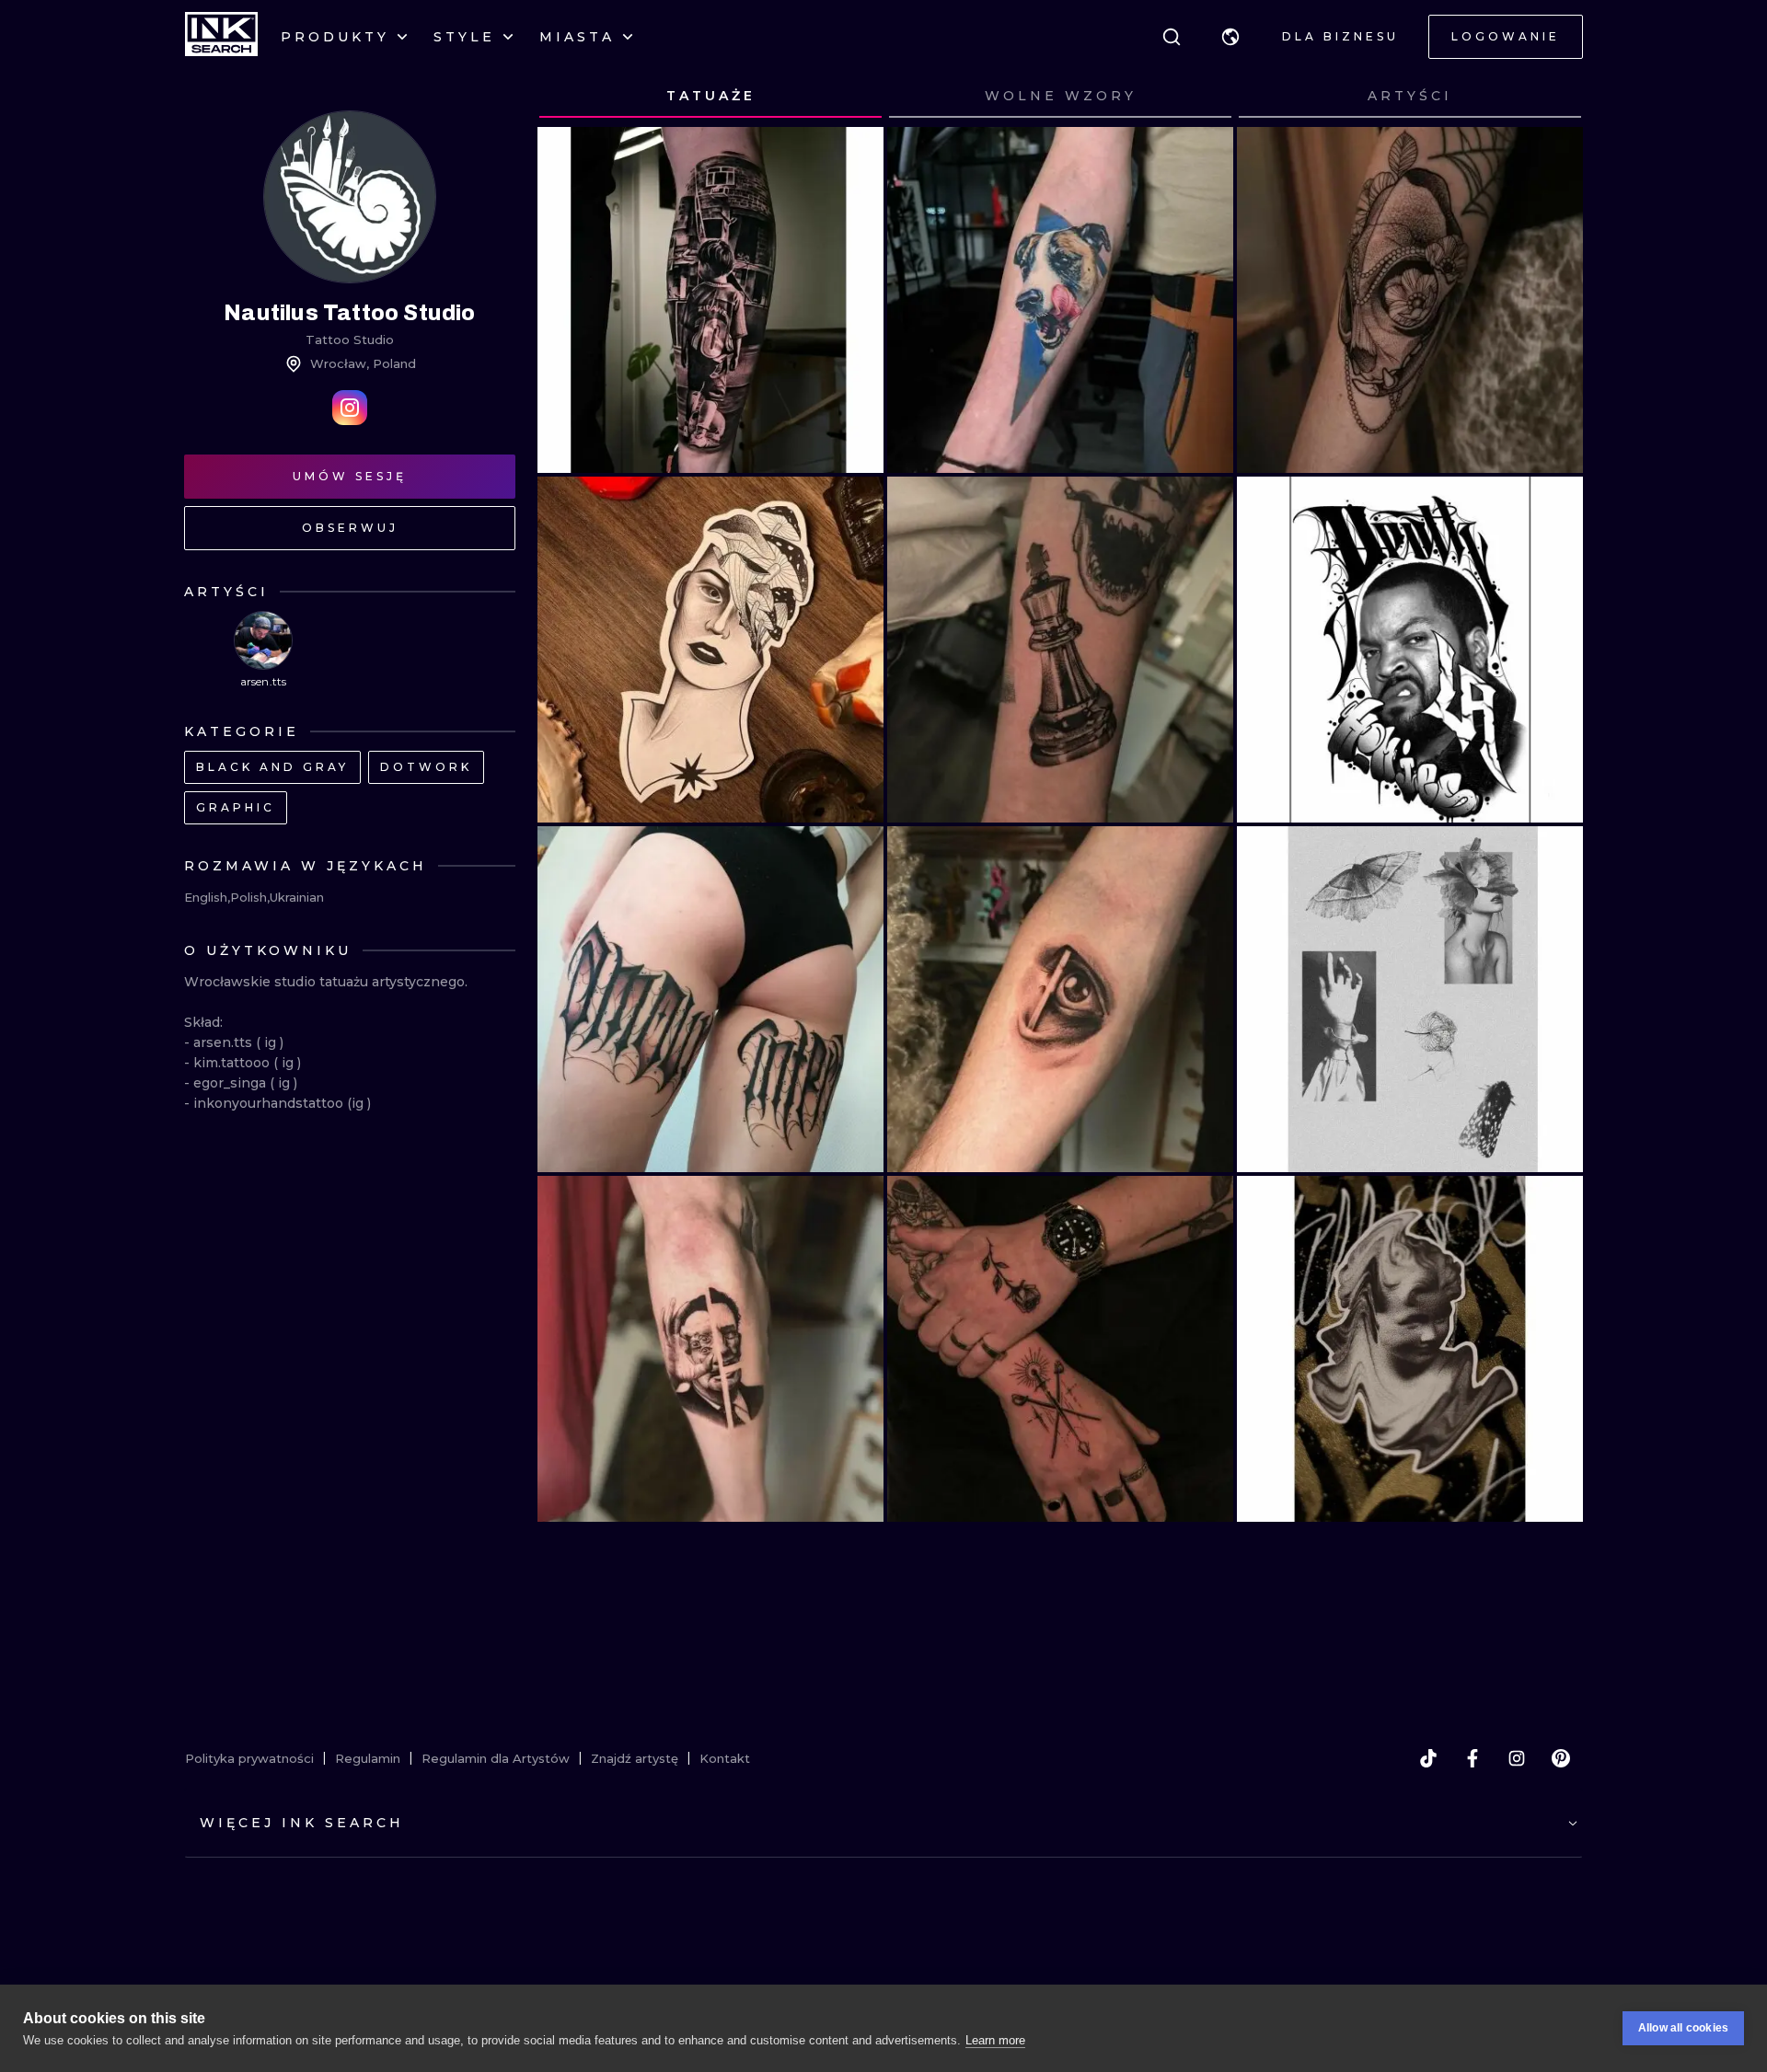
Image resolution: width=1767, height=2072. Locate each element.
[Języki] (1230, 37)
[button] (1230, 37)
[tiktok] (1428, 1758)
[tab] (710, 97)
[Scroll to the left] (569, 97)
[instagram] (1517, 1758)
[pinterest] (1561, 1758)
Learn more (995, 2040)
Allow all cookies (1683, 2028)
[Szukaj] (1172, 37)
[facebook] (1472, 1758)
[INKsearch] (221, 37)
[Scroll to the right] (1552, 97)
